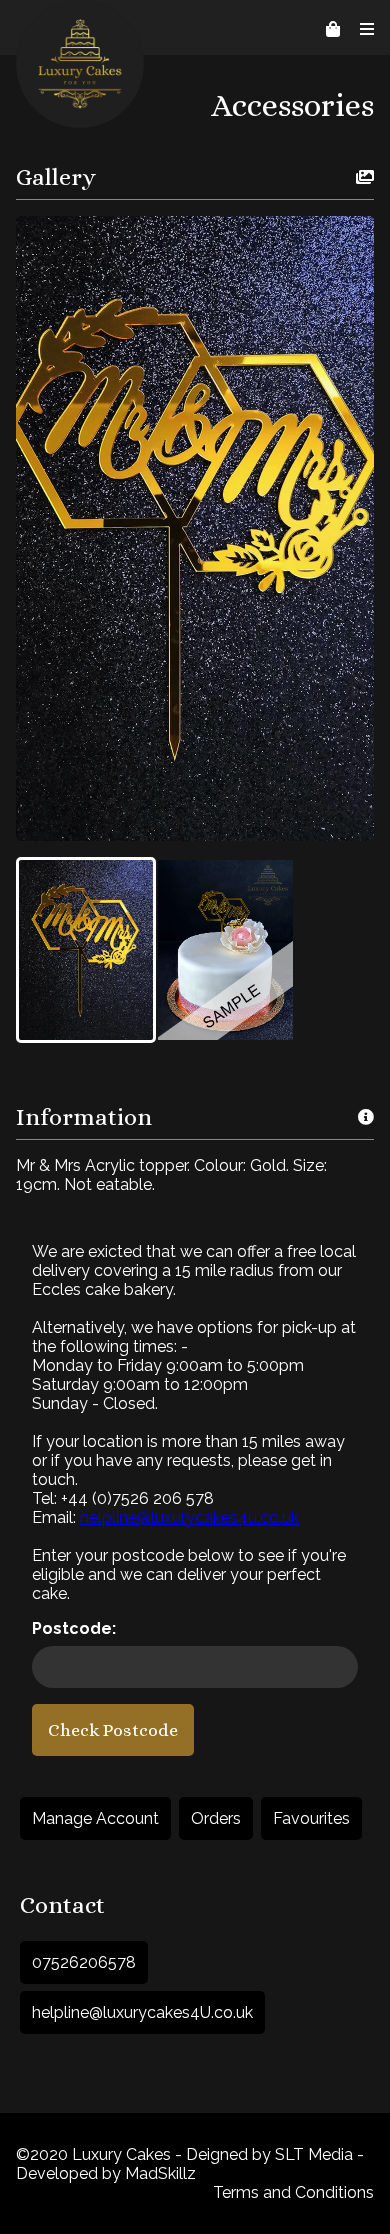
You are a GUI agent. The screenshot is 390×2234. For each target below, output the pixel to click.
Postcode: (74, 1628)
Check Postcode (113, 1730)
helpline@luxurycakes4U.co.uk (142, 2012)
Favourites (311, 1818)
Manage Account (95, 1818)
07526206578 (84, 1962)
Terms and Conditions (293, 2192)
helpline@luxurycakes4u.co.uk (189, 1517)
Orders (216, 1818)
